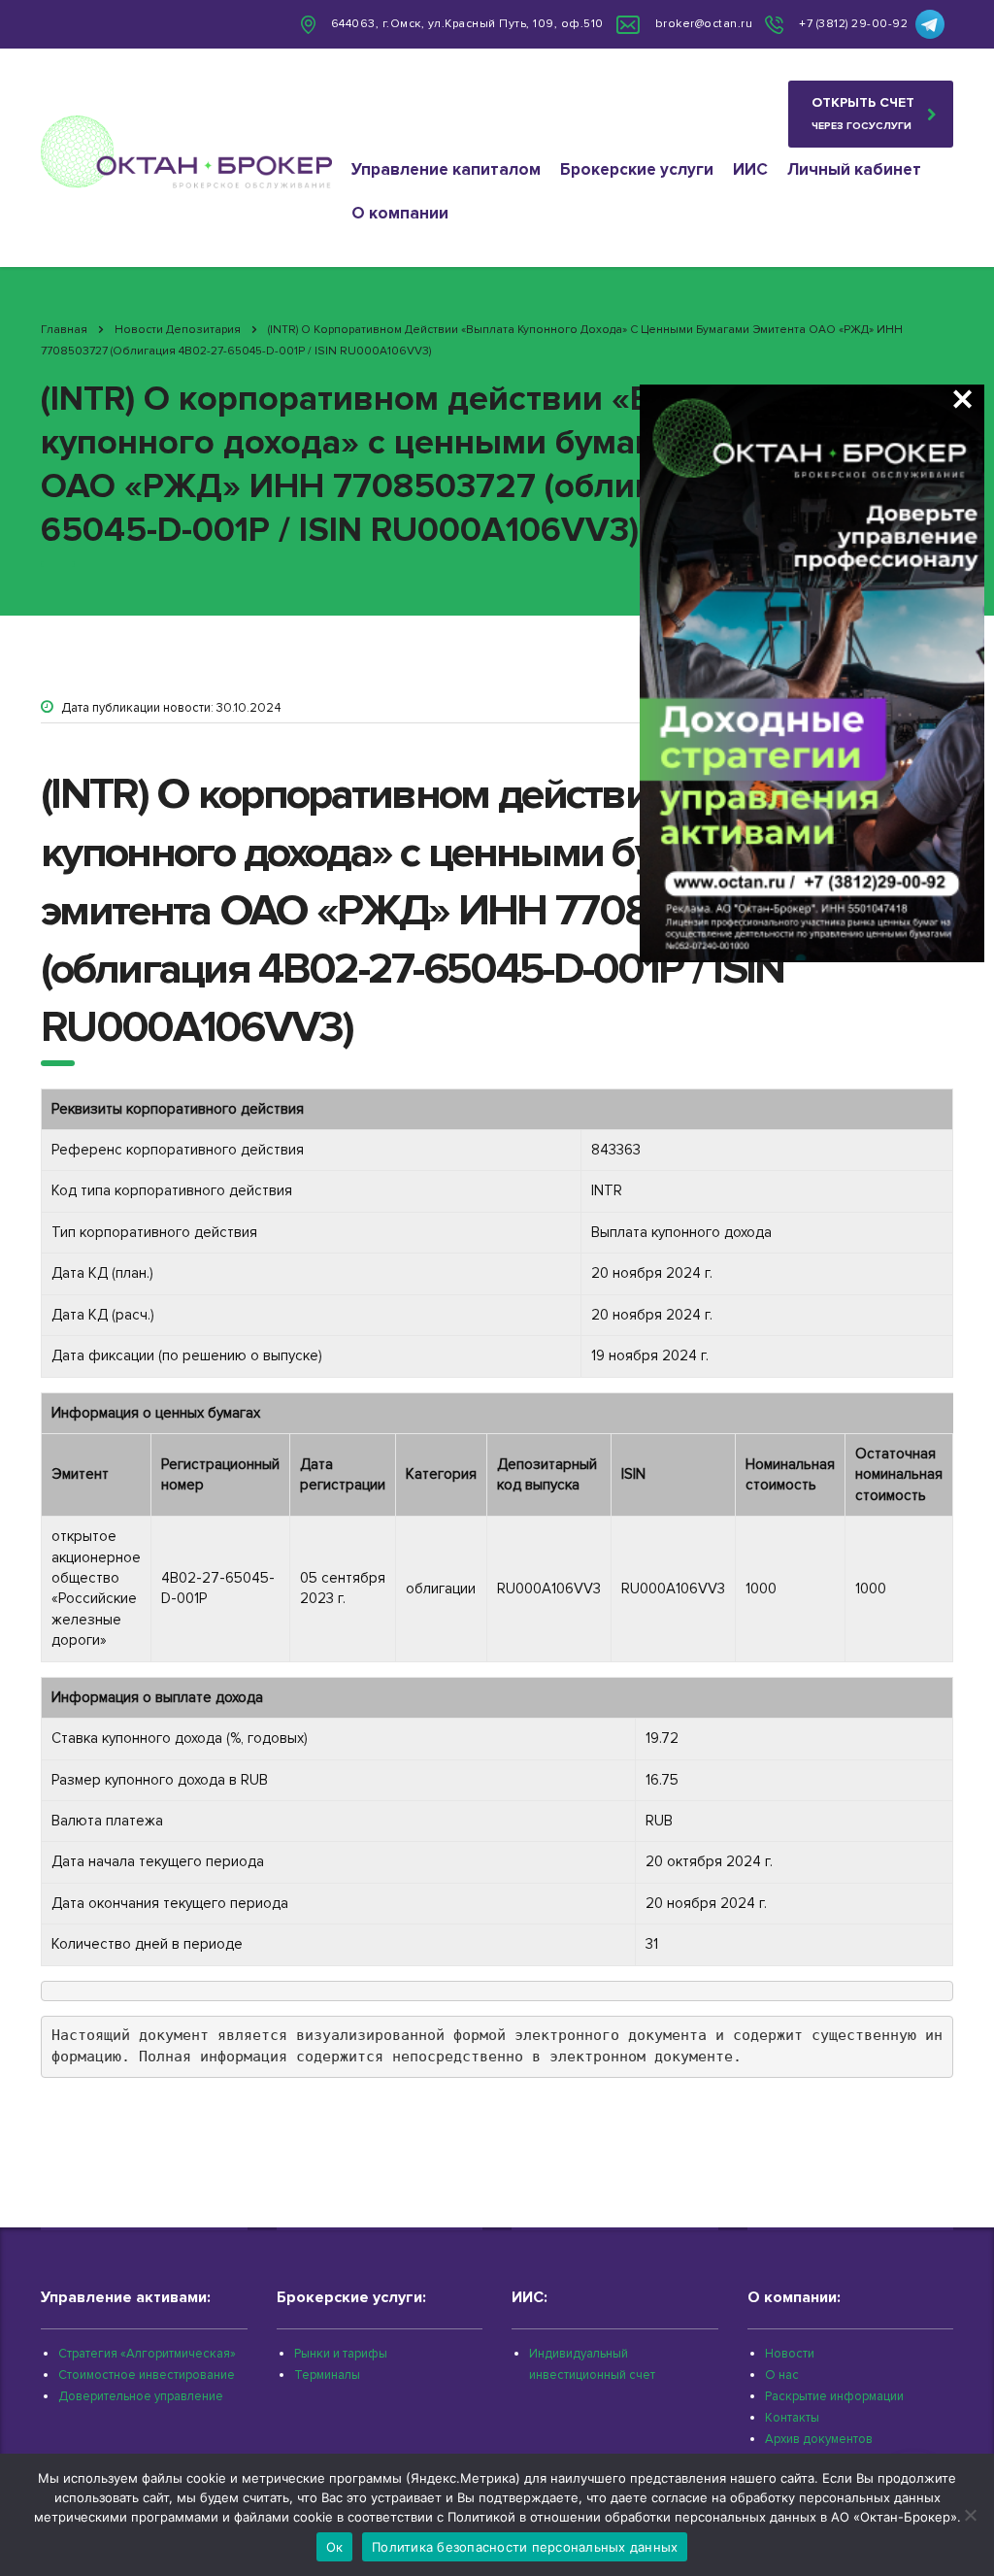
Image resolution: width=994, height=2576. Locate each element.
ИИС (750, 169)
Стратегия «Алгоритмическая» (147, 2354)
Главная (64, 330)
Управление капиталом (446, 169)
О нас (782, 2375)
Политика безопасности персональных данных (525, 2547)
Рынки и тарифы (341, 2354)
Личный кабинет (854, 169)
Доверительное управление (141, 2396)
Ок (335, 2547)
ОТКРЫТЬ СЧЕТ (863, 113)
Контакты (792, 2418)
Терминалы (327, 2375)
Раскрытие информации (834, 2396)
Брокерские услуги (637, 169)
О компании (400, 213)
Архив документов (819, 2439)
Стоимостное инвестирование (147, 2375)
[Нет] (970, 2515)
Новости (790, 2354)
